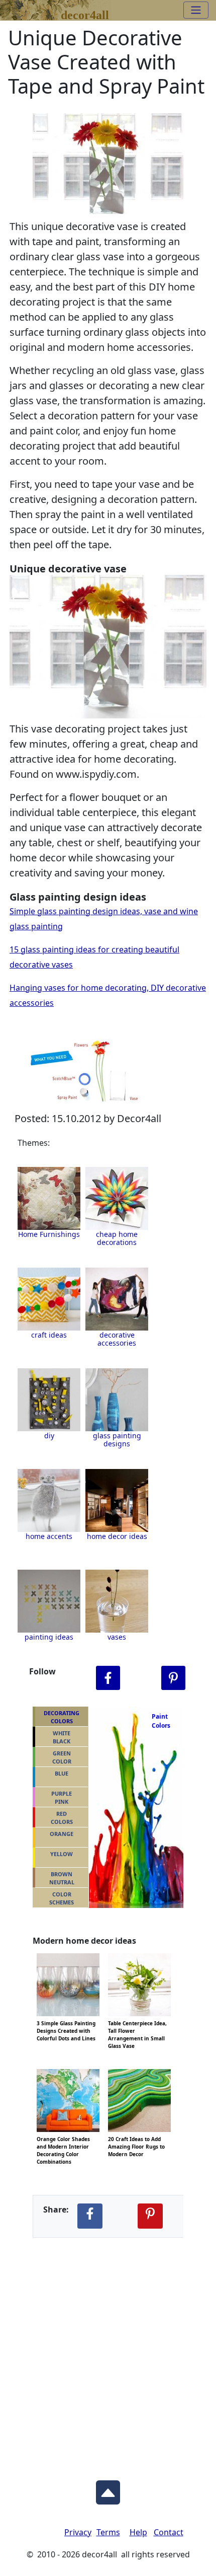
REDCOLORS (62, 1818)
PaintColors (159, 1721)
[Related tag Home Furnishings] (117, 1198)
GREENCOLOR (62, 1757)
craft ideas (49, 1335)
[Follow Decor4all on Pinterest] (173, 1678)
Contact (169, 2532)
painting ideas (49, 1637)
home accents (49, 1536)
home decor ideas (117, 1536)
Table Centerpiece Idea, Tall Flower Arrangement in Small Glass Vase (137, 2022)
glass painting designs (117, 1440)
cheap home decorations (117, 1238)
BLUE (62, 1773)
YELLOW (62, 1854)
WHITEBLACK (62, 1737)
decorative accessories (117, 1339)
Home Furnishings (49, 1234)
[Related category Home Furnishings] (49, 1198)
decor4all (85, 13)
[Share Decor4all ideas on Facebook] (90, 2216)
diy (49, 1436)
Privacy (78, 2532)
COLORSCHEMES (62, 1898)
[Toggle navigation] (196, 10)
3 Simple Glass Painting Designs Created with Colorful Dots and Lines (66, 2022)
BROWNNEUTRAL (62, 1878)
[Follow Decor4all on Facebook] (108, 1678)
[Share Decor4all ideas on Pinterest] (150, 2216)
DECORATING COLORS (62, 1717)
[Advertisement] (108, 2351)
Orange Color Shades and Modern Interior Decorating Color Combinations (63, 2138)
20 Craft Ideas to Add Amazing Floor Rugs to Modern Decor (136, 2138)
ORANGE (62, 1834)
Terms (108, 2532)
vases (117, 1637)
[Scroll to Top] (108, 2490)
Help (138, 2532)
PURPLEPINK (62, 1798)
